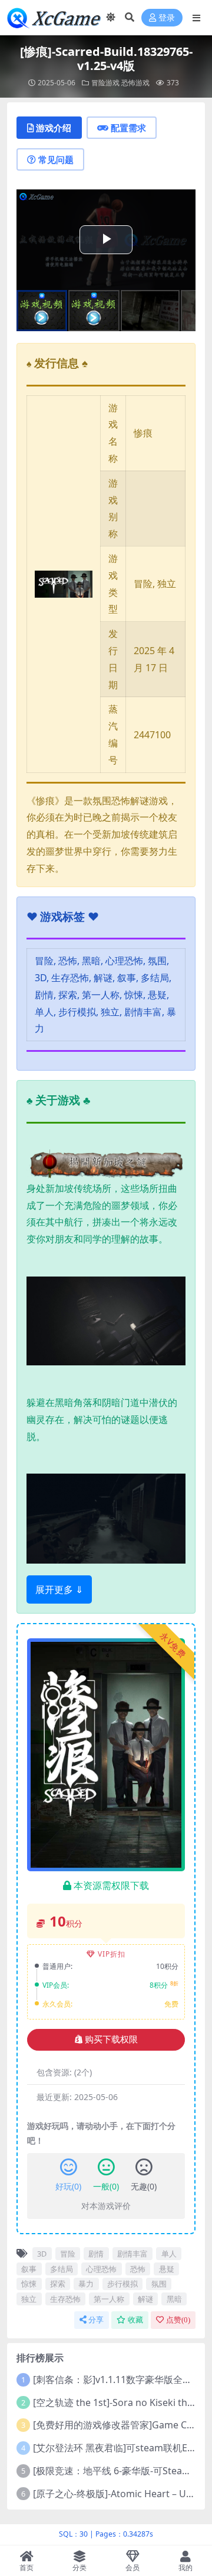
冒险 (68, 2254)
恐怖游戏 (135, 83)
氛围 (159, 2284)
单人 (169, 2254)
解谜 (145, 2299)
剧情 (96, 2254)
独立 (29, 2299)
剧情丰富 (132, 2254)
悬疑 (167, 2269)
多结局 (62, 2269)
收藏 (135, 2320)
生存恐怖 (65, 2299)
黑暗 (174, 2299)
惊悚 (29, 2284)
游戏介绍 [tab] (54, 128)
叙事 (29, 2269)
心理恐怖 (101, 2269)
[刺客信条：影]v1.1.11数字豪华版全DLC (117, 2380)
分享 (96, 2320)
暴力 (86, 2284)
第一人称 (109, 2299)
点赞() (178, 2320)
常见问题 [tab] (56, 159)
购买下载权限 (111, 2040)
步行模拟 (122, 2284)
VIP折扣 (112, 1954)
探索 (58, 2284)
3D (42, 2254)
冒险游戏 (105, 83)
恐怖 (138, 2269)
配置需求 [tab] (128, 128)
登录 (167, 18)
